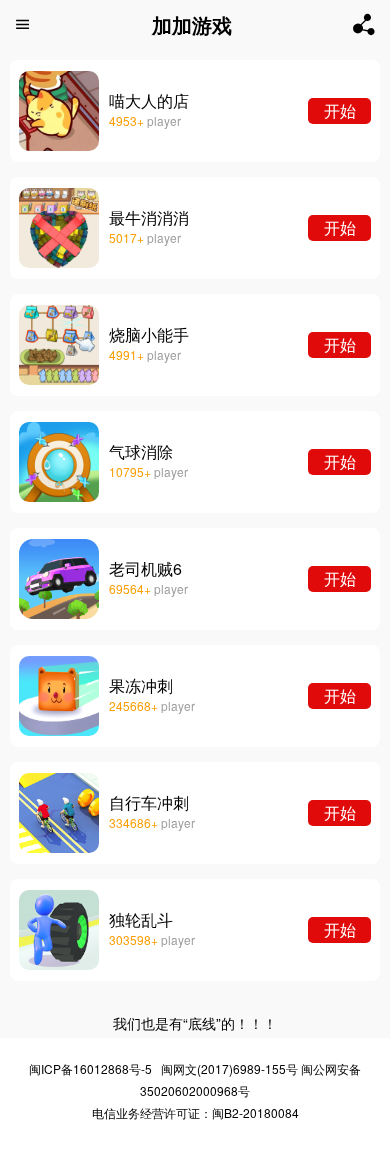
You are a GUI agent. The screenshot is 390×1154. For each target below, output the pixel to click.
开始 (340, 110)
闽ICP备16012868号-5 (90, 1068)
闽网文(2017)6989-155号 (229, 1068)
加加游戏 (192, 24)
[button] (23, 25)
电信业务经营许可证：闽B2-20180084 (195, 1112)
